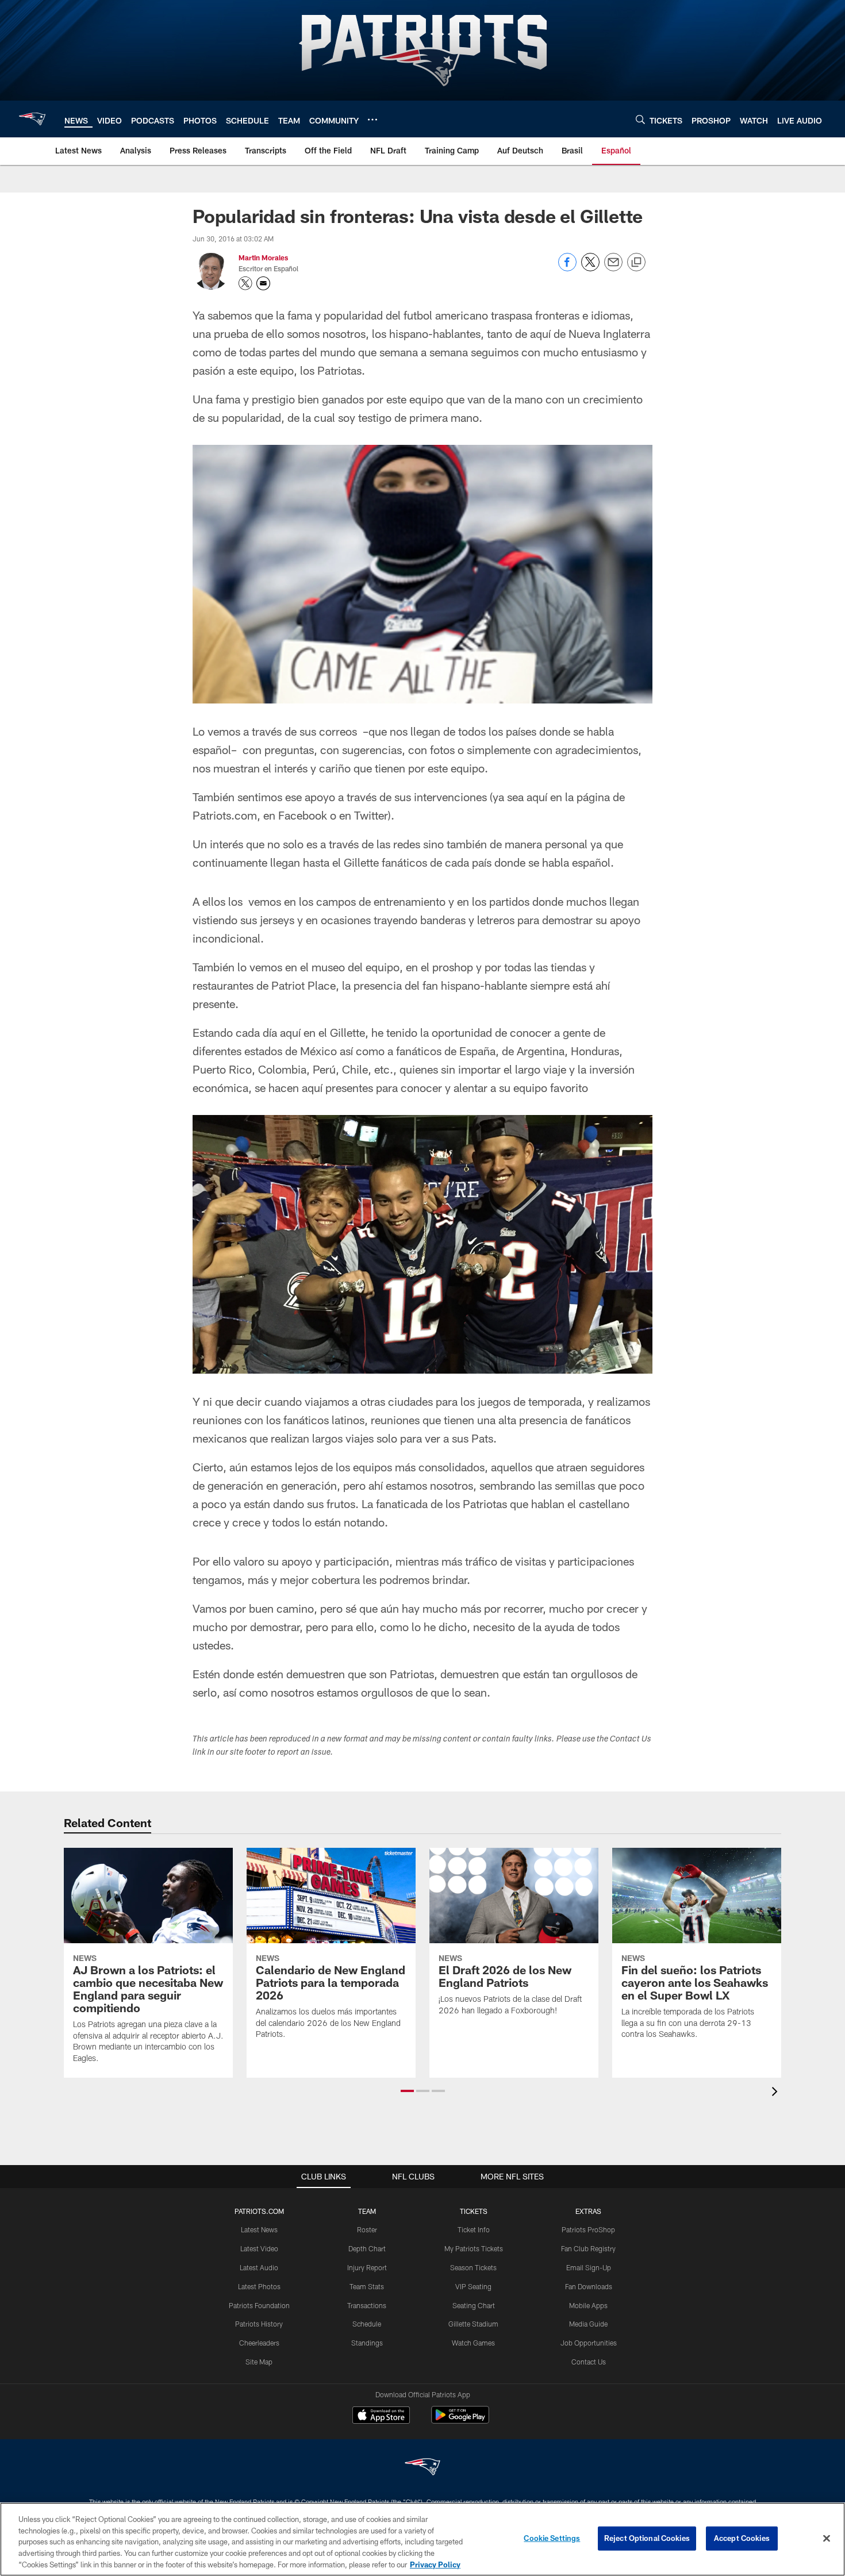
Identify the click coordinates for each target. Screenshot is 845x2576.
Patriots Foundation (259, 2305)
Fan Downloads (589, 2286)
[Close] (827, 2539)
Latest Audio (259, 2267)
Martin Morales (263, 257)
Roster (367, 2229)
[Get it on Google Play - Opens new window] (460, 2421)
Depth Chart (367, 2248)
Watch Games (473, 2343)
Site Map (259, 2362)
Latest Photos (259, 2286)
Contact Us (589, 2362)
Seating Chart (474, 2305)
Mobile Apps (588, 2305)
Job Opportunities (589, 2343)
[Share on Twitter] (590, 268)
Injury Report (367, 2267)
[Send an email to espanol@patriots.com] (263, 283)
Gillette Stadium (473, 2324)
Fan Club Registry (588, 2248)
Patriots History (259, 2324)
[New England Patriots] (422, 2468)
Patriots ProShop (588, 2229)
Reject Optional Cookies (647, 2538)
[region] (422, 2539)
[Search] (640, 119)
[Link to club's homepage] (32, 119)
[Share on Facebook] (567, 268)
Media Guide (588, 2324)
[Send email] (613, 268)
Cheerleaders (259, 2343)
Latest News (259, 2229)
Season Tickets (473, 2267)
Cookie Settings (552, 2538)
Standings (367, 2343)
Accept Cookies (742, 2538)
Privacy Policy (435, 2564)
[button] (407, 2091)
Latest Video (259, 2248)
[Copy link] (636, 263)
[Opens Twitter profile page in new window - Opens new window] (245, 283)
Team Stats (367, 2286)
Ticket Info (474, 2229)
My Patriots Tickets (474, 2248)
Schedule (367, 2324)
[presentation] (777, 2093)
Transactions (367, 2305)
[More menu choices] (372, 120)
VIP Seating (473, 2286)
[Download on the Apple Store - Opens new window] (381, 2416)
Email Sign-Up (589, 2267)
